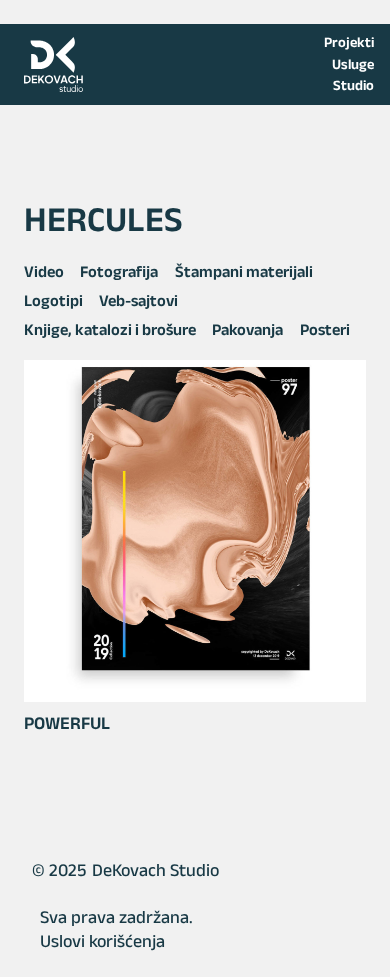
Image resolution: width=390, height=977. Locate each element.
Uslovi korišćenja (102, 941)
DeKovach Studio (155, 870)
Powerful (67, 723)
